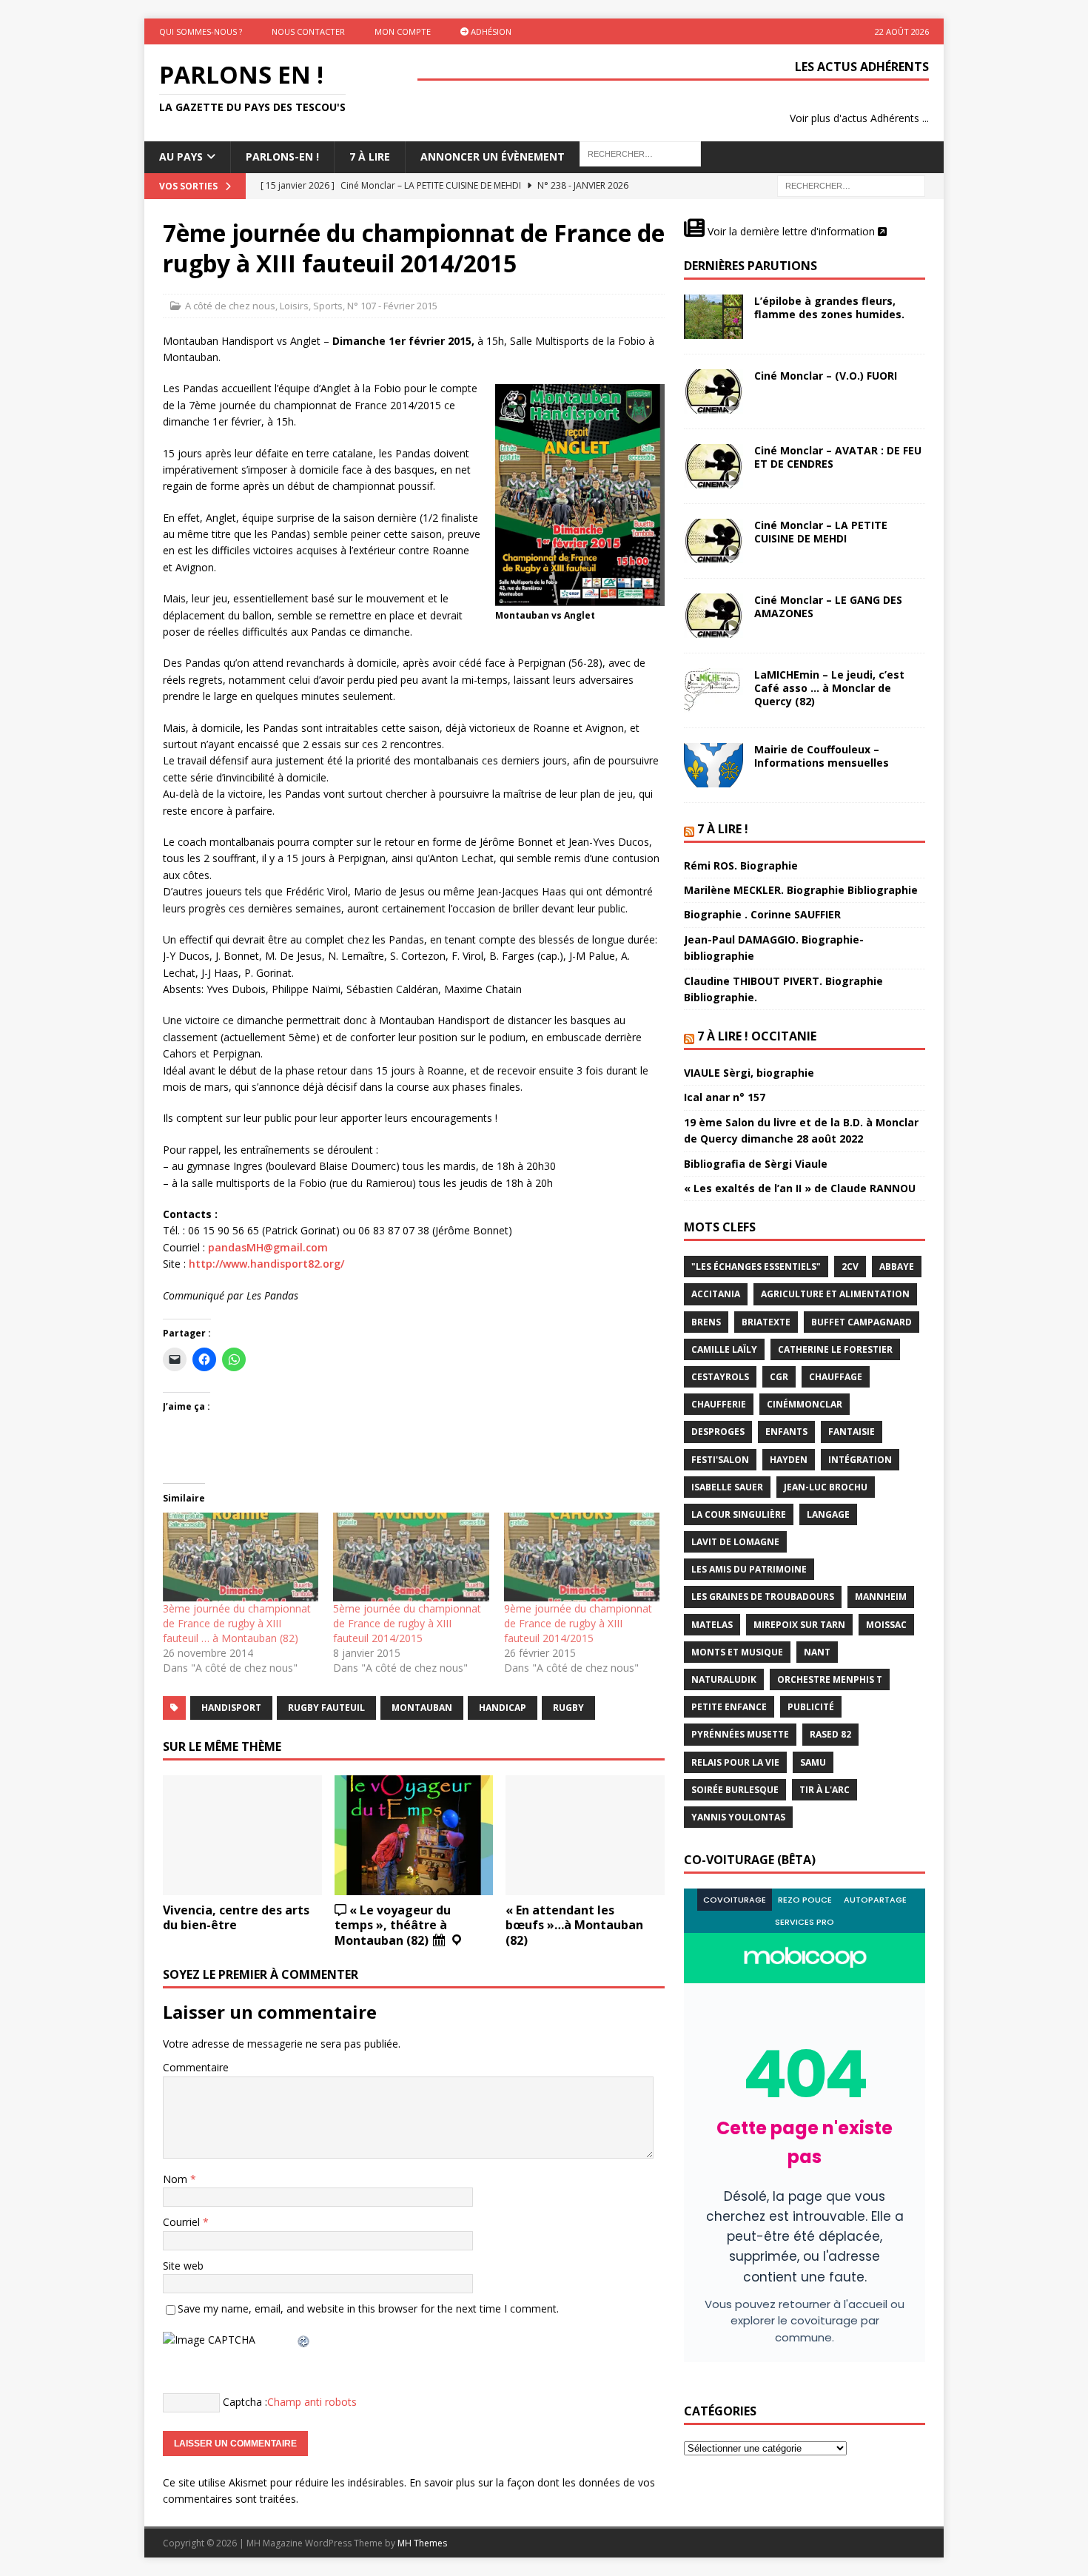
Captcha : (245, 2402)
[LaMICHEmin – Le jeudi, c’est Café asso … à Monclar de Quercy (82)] (713, 690)
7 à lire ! (723, 829)
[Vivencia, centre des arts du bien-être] (242, 1835)
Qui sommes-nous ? (201, 31)
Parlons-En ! (282, 157)
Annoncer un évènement (493, 157)
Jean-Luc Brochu (826, 1487)
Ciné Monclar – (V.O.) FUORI (826, 376)
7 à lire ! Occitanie (757, 1036)
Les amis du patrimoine (749, 1569)
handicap (503, 1708)
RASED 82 (830, 1734)
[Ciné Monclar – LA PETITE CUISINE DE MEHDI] (713, 541)
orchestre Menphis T (830, 1679)
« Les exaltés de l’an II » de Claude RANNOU (800, 1188)
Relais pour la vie (735, 1762)
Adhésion (490, 31)
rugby (568, 1708)
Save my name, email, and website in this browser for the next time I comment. (368, 2308)
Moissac (886, 1625)
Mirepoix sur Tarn (799, 1625)
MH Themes (422, 2543)
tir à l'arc (825, 1790)
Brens (706, 1322)
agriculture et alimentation (835, 1294)
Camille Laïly (724, 1349)
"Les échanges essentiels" (756, 1267)
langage (828, 1514)
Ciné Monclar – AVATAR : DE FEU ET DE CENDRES (838, 457)
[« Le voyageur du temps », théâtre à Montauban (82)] (414, 1835)
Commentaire (196, 2067)
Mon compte (403, 31)
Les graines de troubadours (763, 1597)
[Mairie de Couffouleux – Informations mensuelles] (713, 765)
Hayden (789, 1460)
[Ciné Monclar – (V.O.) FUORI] (713, 391)
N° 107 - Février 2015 (392, 306)
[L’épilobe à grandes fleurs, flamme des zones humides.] (713, 317)
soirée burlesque (735, 1790)
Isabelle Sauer (727, 1487)
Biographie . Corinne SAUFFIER (762, 914)
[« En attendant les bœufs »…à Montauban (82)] (585, 1835)
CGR (779, 1377)
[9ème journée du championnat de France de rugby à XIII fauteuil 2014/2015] (582, 1557)
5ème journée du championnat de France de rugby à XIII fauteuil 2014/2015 (407, 1623)
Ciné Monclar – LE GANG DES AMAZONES (828, 606)
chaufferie (719, 1404)
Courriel (183, 2222)
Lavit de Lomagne (735, 1542)
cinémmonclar (805, 1404)
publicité (811, 1707)
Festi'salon (720, 1460)
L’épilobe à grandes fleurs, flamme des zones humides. (829, 307)
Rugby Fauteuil (326, 1708)
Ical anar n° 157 (725, 1097)
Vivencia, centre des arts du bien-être (236, 1918)
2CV (850, 1267)
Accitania (716, 1294)
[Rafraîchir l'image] (304, 2340)
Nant (817, 1652)
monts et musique (737, 1652)
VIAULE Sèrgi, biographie (749, 1073)
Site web (183, 2266)
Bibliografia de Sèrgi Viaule (756, 1164)
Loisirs (294, 306)
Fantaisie (852, 1432)
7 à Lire (370, 157)
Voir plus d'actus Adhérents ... (859, 118)
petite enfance (729, 1707)
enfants (786, 1432)
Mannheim (881, 1597)
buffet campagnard (862, 1322)
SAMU (813, 1762)
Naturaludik (724, 1679)
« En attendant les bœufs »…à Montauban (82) (574, 1926)
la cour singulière (739, 1514)
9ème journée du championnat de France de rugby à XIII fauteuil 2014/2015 (578, 1623)
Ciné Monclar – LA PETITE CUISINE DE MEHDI (821, 532)
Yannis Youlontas (738, 1817)
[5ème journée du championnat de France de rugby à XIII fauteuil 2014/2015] (411, 1557)
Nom (177, 2179)
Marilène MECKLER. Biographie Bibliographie (801, 890)
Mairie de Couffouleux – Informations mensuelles (822, 756)
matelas (712, 1625)
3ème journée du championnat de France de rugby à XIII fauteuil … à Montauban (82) (237, 1623)
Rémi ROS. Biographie (741, 865)
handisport (231, 1708)
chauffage (836, 1377)
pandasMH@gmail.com (268, 1247)
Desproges (718, 1432)
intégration (860, 1460)
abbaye (897, 1267)
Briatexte (766, 1322)
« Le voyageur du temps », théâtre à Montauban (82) (393, 1926)
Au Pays (181, 157)
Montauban (422, 1708)
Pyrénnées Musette (740, 1734)
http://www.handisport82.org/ (266, 1264)
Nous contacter (308, 31)
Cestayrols (720, 1377)
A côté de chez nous (230, 306)
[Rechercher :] (851, 185)
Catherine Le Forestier (835, 1349)
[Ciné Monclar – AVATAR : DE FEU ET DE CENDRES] (713, 466)
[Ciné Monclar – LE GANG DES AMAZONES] (713, 616)
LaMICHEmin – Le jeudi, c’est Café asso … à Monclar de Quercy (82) (829, 688)
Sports (328, 306)
